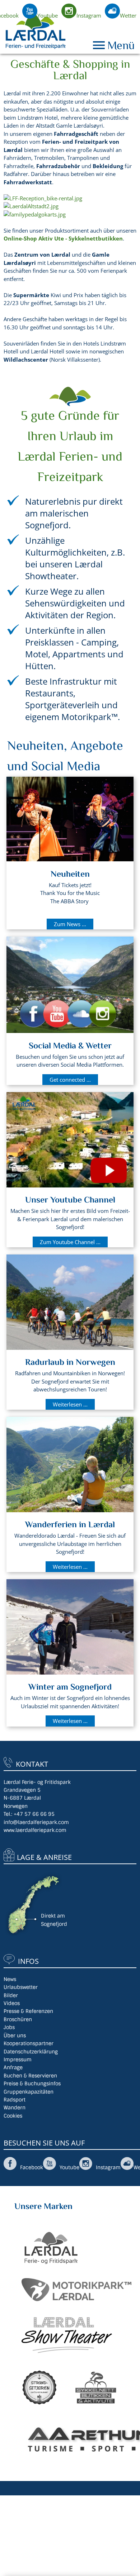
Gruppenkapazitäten (29, 2092)
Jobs (9, 2027)
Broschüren (18, 2019)
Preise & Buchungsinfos (32, 2084)
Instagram (89, 15)
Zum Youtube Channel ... (70, 1242)
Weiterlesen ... (70, 1404)
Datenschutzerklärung (31, 2052)
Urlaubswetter (21, 1987)
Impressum (18, 2060)
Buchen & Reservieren (30, 2076)
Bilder (11, 1995)
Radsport (15, 2100)
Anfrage (13, 2067)
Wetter (128, 15)
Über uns (15, 2035)
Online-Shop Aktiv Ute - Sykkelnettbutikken (63, 238)
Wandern (15, 2108)
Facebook (32, 2167)
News (10, 1979)
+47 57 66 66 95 (34, 1814)
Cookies (13, 2116)
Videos (12, 2003)
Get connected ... (70, 1080)
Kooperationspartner (29, 2043)
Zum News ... (70, 924)
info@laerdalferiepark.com (36, 1822)
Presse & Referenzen (28, 2011)
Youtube (48, 15)
